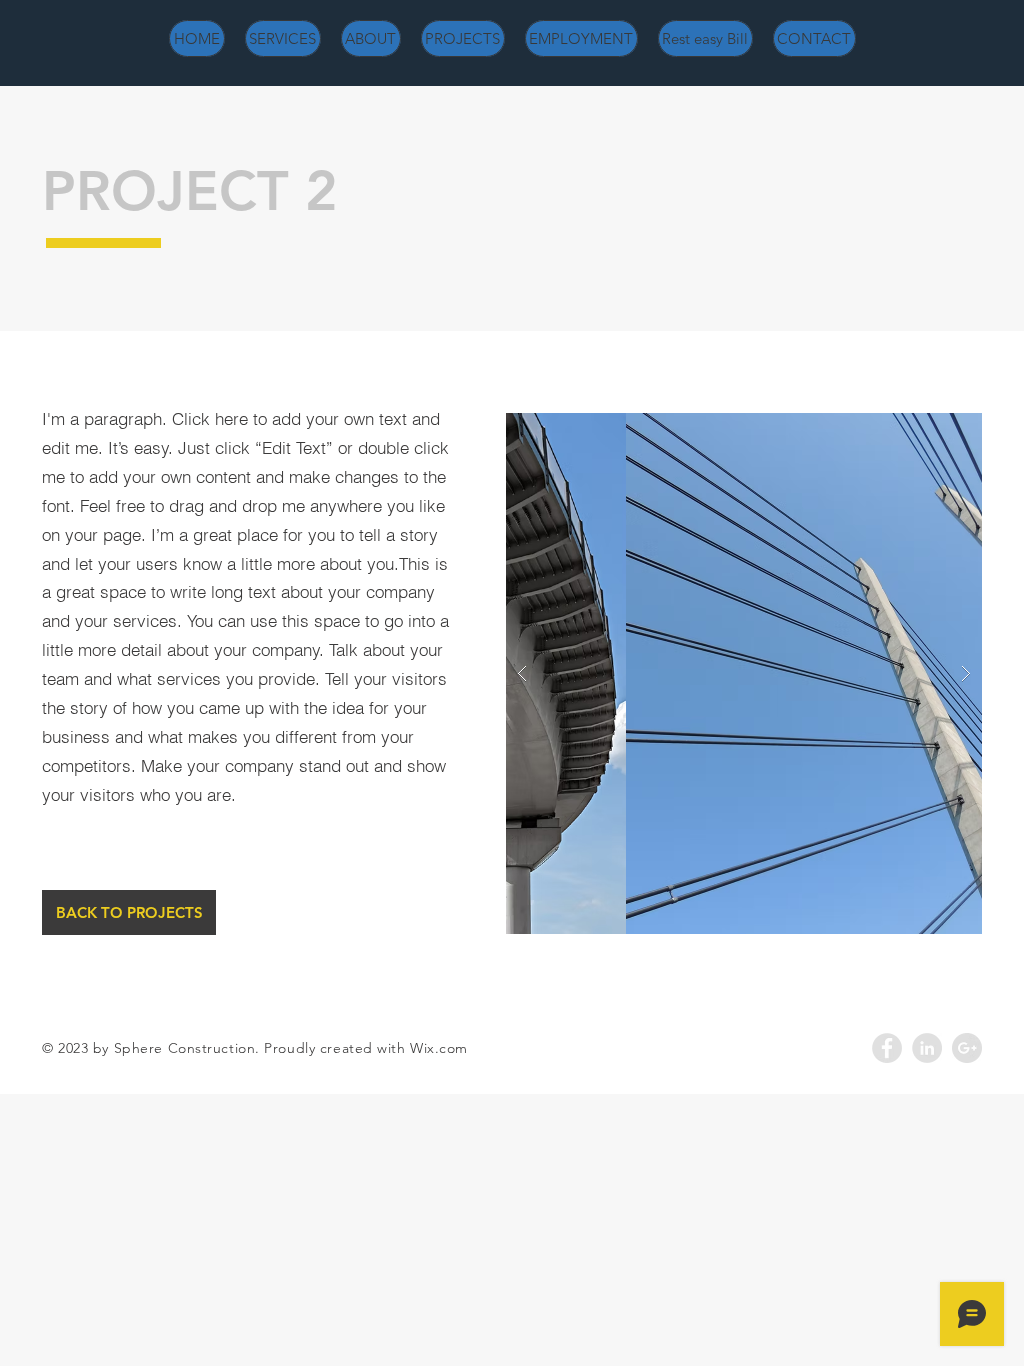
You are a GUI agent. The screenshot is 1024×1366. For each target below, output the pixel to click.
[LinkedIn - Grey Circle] (927, 1048)
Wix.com (439, 1048)
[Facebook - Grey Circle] (887, 1048)
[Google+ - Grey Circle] (967, 1048)
